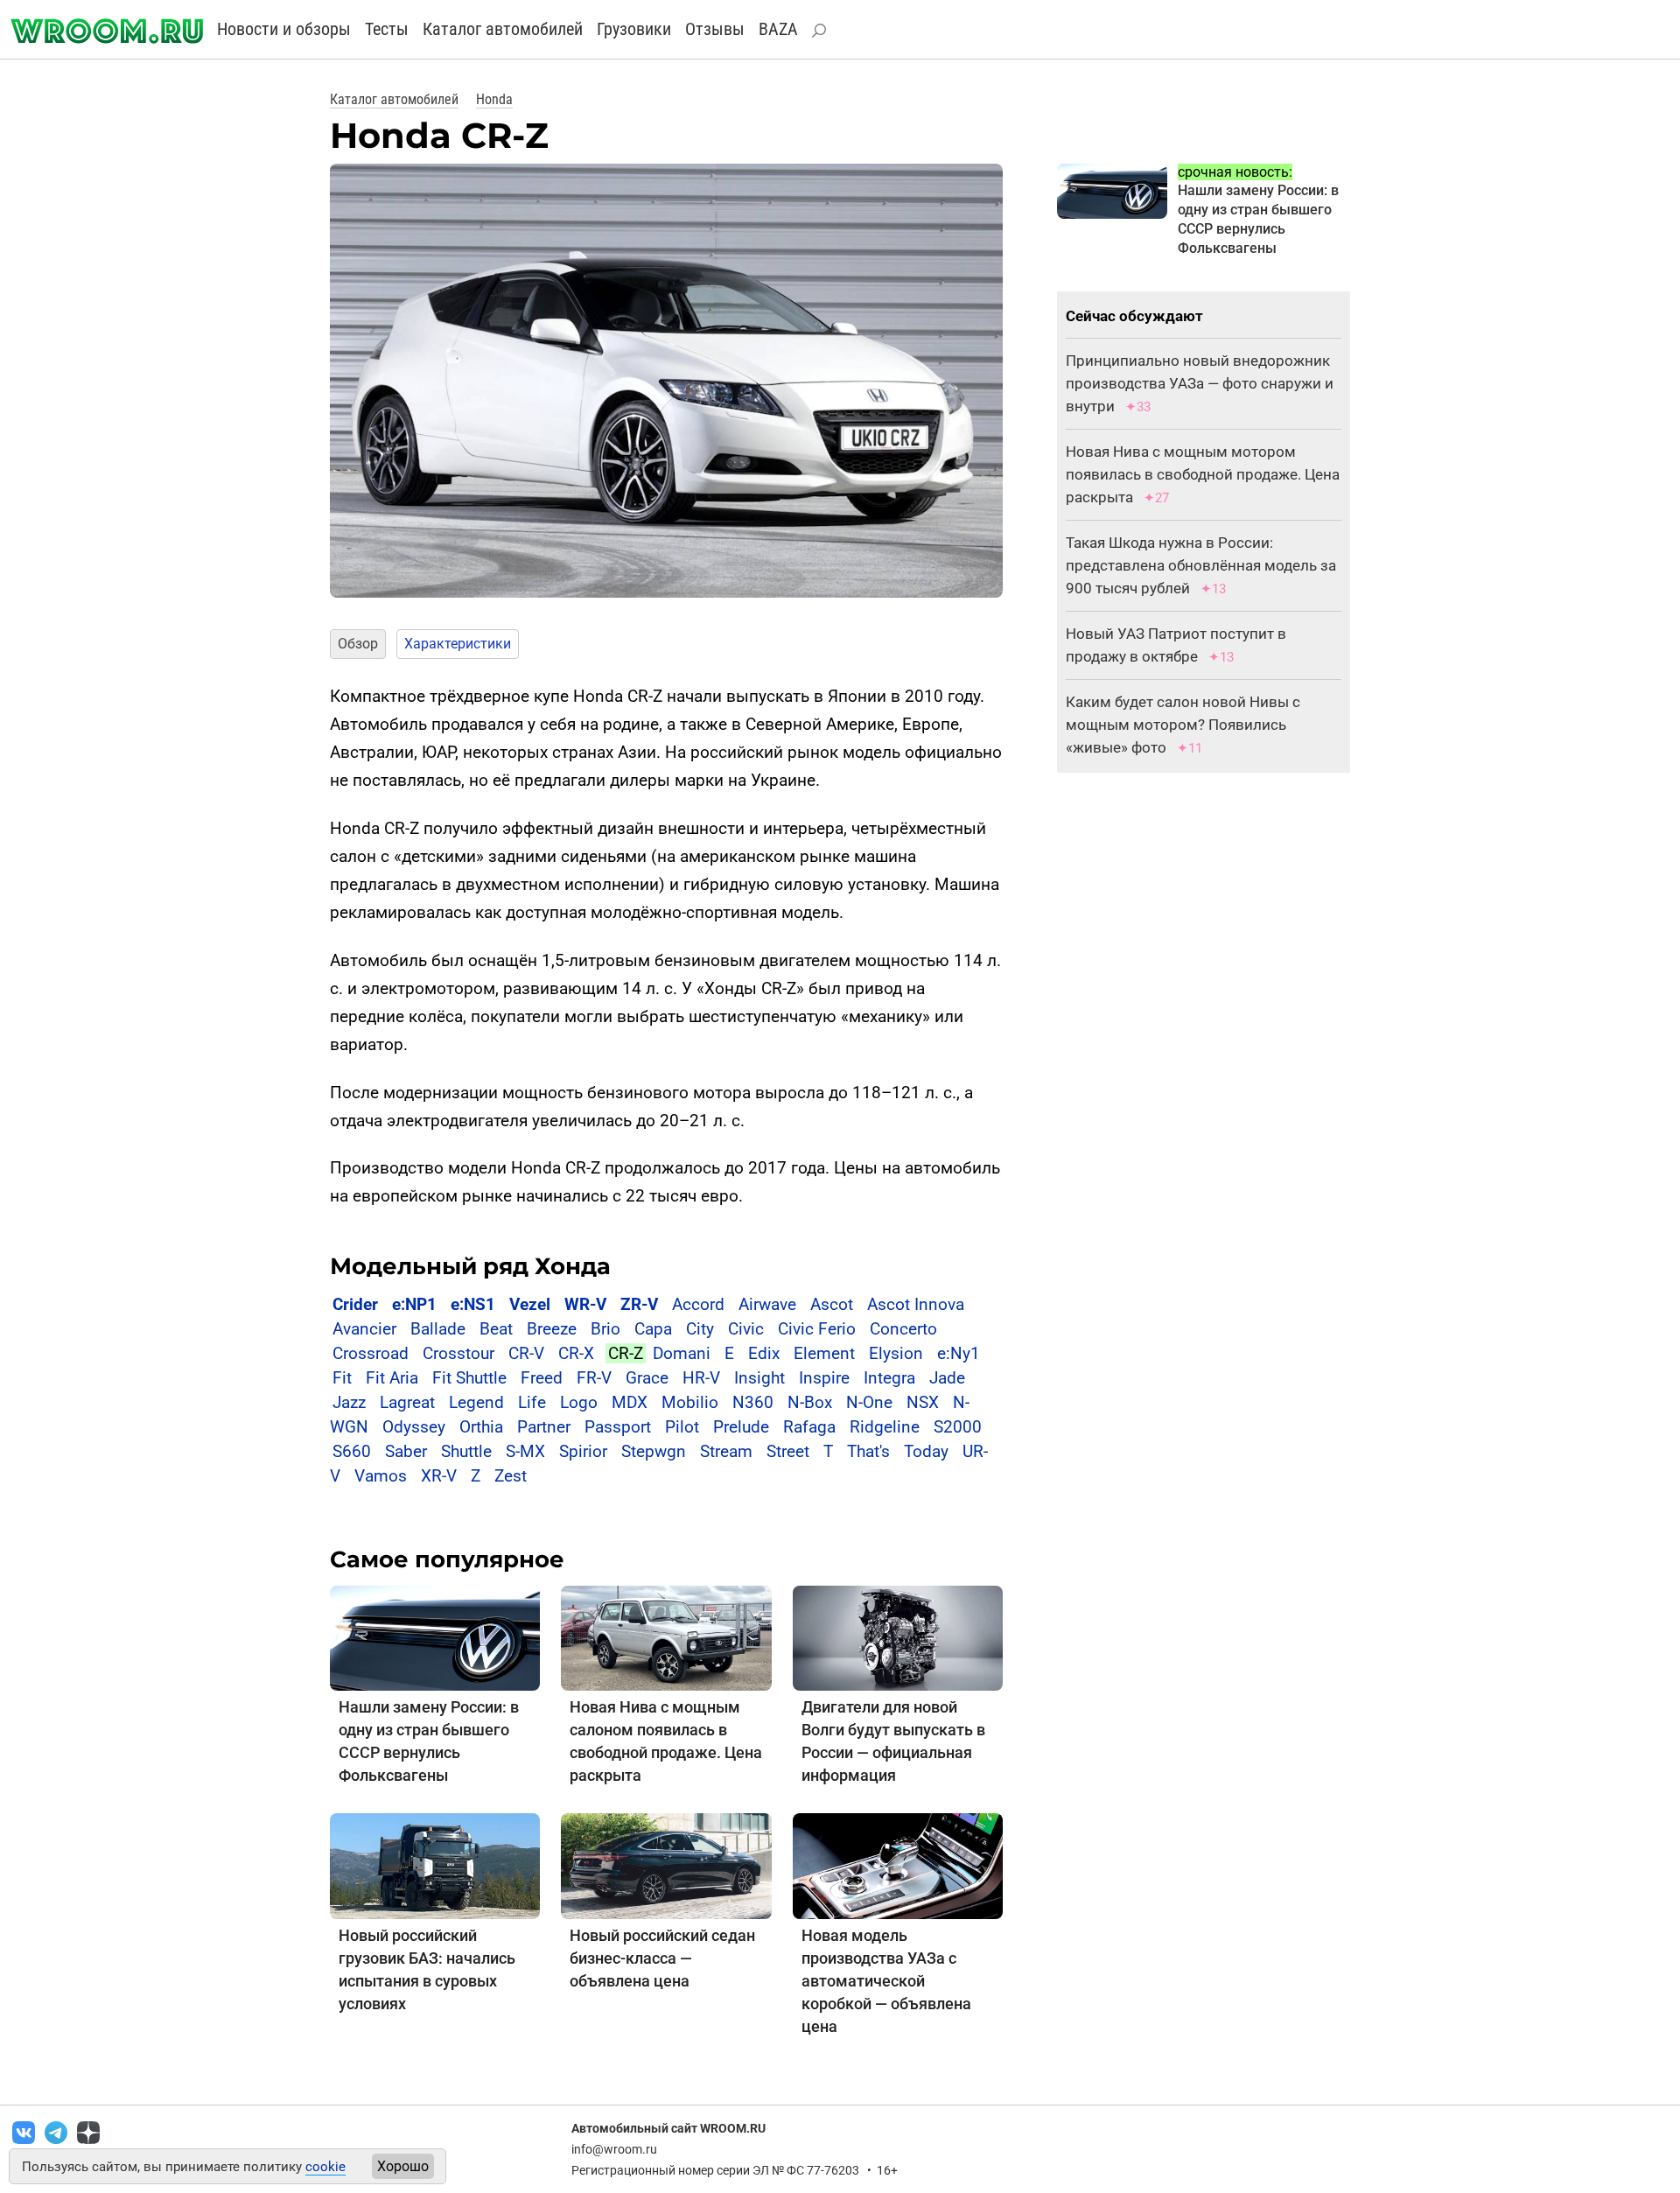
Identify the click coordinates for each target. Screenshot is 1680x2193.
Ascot (832, 1304)
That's (868, 1451)
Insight (759, 1378)
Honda (494, 99)
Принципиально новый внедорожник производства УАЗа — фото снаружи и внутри (1200, 383)
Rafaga (809, 1427)
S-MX (525, 1451)
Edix (764, 1353)
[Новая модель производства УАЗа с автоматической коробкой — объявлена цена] (898, 1865)
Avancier (364, 1329)
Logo (579, 1402)
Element (824, 1353)
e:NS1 (473, 1304)
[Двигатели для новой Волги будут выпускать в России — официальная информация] (898, 1638)
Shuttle (466, 1451)
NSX (923, 1402)
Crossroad (371, 1353)
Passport (618, 1427)
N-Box (810, 1402)
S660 (352, 1451)
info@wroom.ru (614, 2149)
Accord (698, 1304)
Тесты (387, 29)
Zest (511, 1476)
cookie (325, 2167)
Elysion (896, 1353)
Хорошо (403, 2166)
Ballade (438, 1329)
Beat (496, 1329)
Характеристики (458, 644)
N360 (753, 1402)
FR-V (594, 1378)
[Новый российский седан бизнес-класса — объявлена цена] (666, 1865)
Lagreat (407, 1402)
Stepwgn (654, 1451)
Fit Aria (392, 1378)
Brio (605, 1329)
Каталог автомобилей (503, 29)
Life (532, 1402)
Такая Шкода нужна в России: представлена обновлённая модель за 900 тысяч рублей (1201, 565)
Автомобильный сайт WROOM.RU (668, 2128)
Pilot (682, 1427)
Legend (476, 1402)
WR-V (585, 1304)
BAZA (778, 29)
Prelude (741, 1427)
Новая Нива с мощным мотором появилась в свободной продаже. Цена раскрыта (1203, 474)
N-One (869, 1402)
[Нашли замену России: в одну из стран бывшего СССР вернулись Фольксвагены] (435, 1638)
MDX (630, 1402)
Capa (653, 1329)
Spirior (583, 1451)
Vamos (381, 1476)
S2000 (958, 1427)
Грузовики (634, 29)
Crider (355, 1304)
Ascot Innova (916, 1304)
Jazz (349, 1402)
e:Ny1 (959, 1353)
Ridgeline (885, 1427)
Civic (746, 1329)
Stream (726, 1451)
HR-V (701, 1378)
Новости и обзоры (284, 29)
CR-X (576, 1353)
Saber (406, 1451)
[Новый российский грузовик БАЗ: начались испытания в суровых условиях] (435, 1865)
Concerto (903, 1329)
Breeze (552, 1329)
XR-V (439, 1476)
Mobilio (690, 1402)
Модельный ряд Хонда (470, 1266)
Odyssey (414, 1427)
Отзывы (715, 29)
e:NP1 (414, 1304)
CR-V (526, 1353)
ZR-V (639, 1304)
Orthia (481, 1427)
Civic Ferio (817, 1329)
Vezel (530, 1304)
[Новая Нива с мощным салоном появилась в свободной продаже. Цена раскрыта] (666, 1638)
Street (788, 1451)
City (700, 1329)
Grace (647, 1378)
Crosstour (458, 1353)
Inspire (824, 1378)
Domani (682, 1353)
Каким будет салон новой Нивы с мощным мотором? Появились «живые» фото (1183, 725)
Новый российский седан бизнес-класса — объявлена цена (662, 1958)
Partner (544, 1427)
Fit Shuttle (469, 1378)
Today (926, 1451)
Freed (542, 1378)
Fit (342, 1378)
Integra (889, 1378)
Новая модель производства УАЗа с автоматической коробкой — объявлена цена (886, 1981)
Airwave (767, 1304)
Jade (947, 1378)
